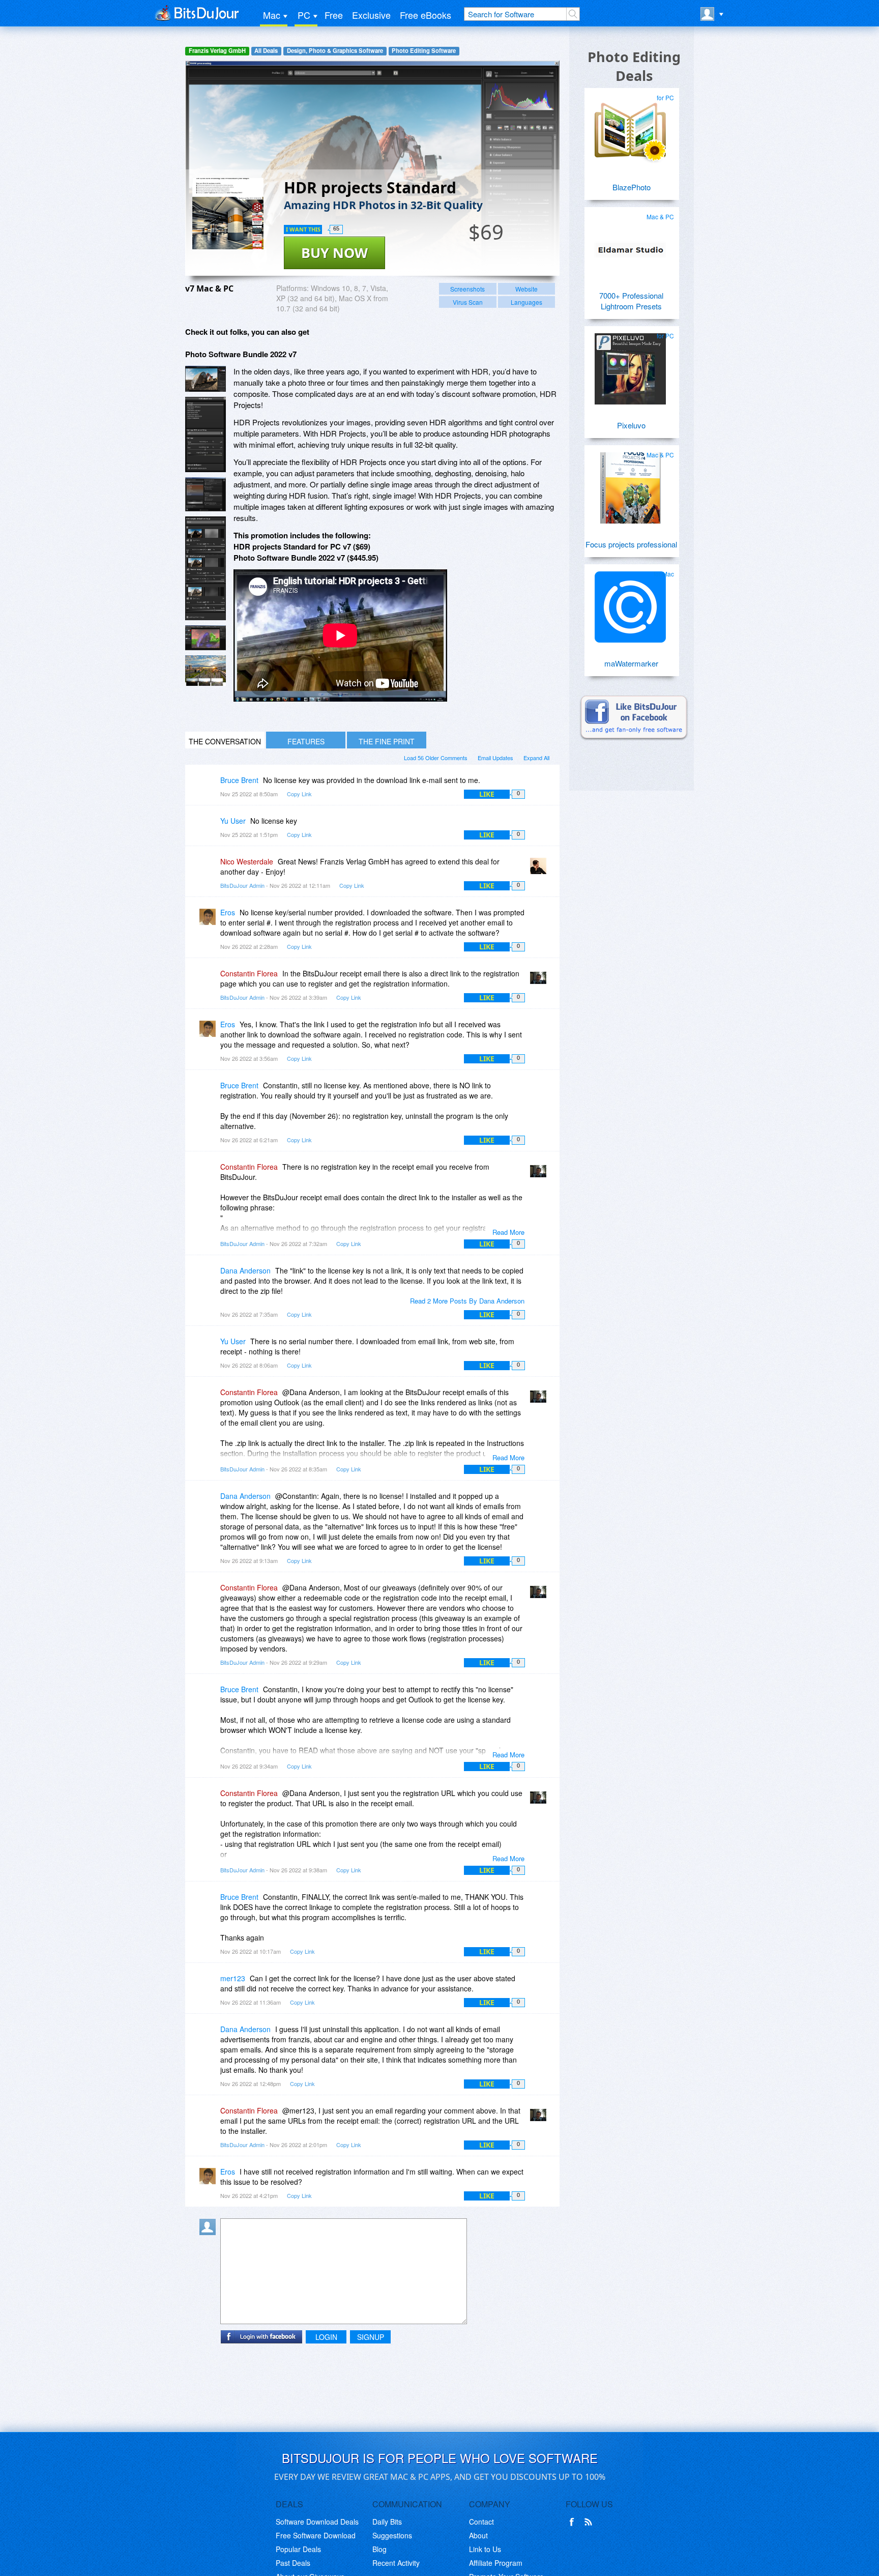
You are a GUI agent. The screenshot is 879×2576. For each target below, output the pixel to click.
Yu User (233, 821)
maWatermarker (631, 663)
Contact (481, 2522)
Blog (379, 2549)
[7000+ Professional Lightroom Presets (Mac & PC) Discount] (630, 246)
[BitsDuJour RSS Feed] (590, 2522)
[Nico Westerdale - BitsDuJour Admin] (540, 869)
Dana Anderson (245, 1270)
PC (304, 15)
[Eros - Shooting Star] (210, 920)
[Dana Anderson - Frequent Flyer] (210, 1278)
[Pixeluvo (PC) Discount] (630, 365)
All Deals (266, 51)
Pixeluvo (631, 425)
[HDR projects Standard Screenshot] (206, 379)
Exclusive (371, 15)
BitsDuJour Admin (242, 885)
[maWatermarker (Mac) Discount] (630, 603)
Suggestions (392, 2535)
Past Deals (293, 2563)
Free (334, 15)
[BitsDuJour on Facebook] (574, 2522)
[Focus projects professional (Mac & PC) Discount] (630, 484)
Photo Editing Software (424, 51)
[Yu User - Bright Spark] (210, 828)
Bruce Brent (239, 780)
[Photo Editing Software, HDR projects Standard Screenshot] (206, 638)
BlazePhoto (632, 187)
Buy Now (334, 253)
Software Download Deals (317, 2522)
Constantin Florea (249, 973)
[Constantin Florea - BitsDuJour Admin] (540, 981)
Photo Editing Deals (634, 66)
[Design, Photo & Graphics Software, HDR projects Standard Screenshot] (206, 671)
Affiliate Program (496, 2563)
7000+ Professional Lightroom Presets (631, 301)
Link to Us (485, 2549)
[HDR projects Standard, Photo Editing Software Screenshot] (206, 494)
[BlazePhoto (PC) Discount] (630, 127)
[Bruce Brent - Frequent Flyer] (210, 787)
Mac (272, 15)
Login (326, 2337)
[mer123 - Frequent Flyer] (210, 1986)
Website (526, 289)
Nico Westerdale (247, 861)
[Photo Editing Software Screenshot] (206, 435)
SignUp (371, 2337)
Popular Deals (298, 2549)
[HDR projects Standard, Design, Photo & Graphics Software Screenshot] (206, 569)
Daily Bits (387, 2522)
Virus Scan (468, 302)
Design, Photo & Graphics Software (335, 51)
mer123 (233, 1978)
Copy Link (299, 794)
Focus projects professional (631, 544)
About (478, 2535)
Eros (228, 912)
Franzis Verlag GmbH (217, 51)
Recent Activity (396, 2563)
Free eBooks (426, 15)
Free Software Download (316, 2535)
